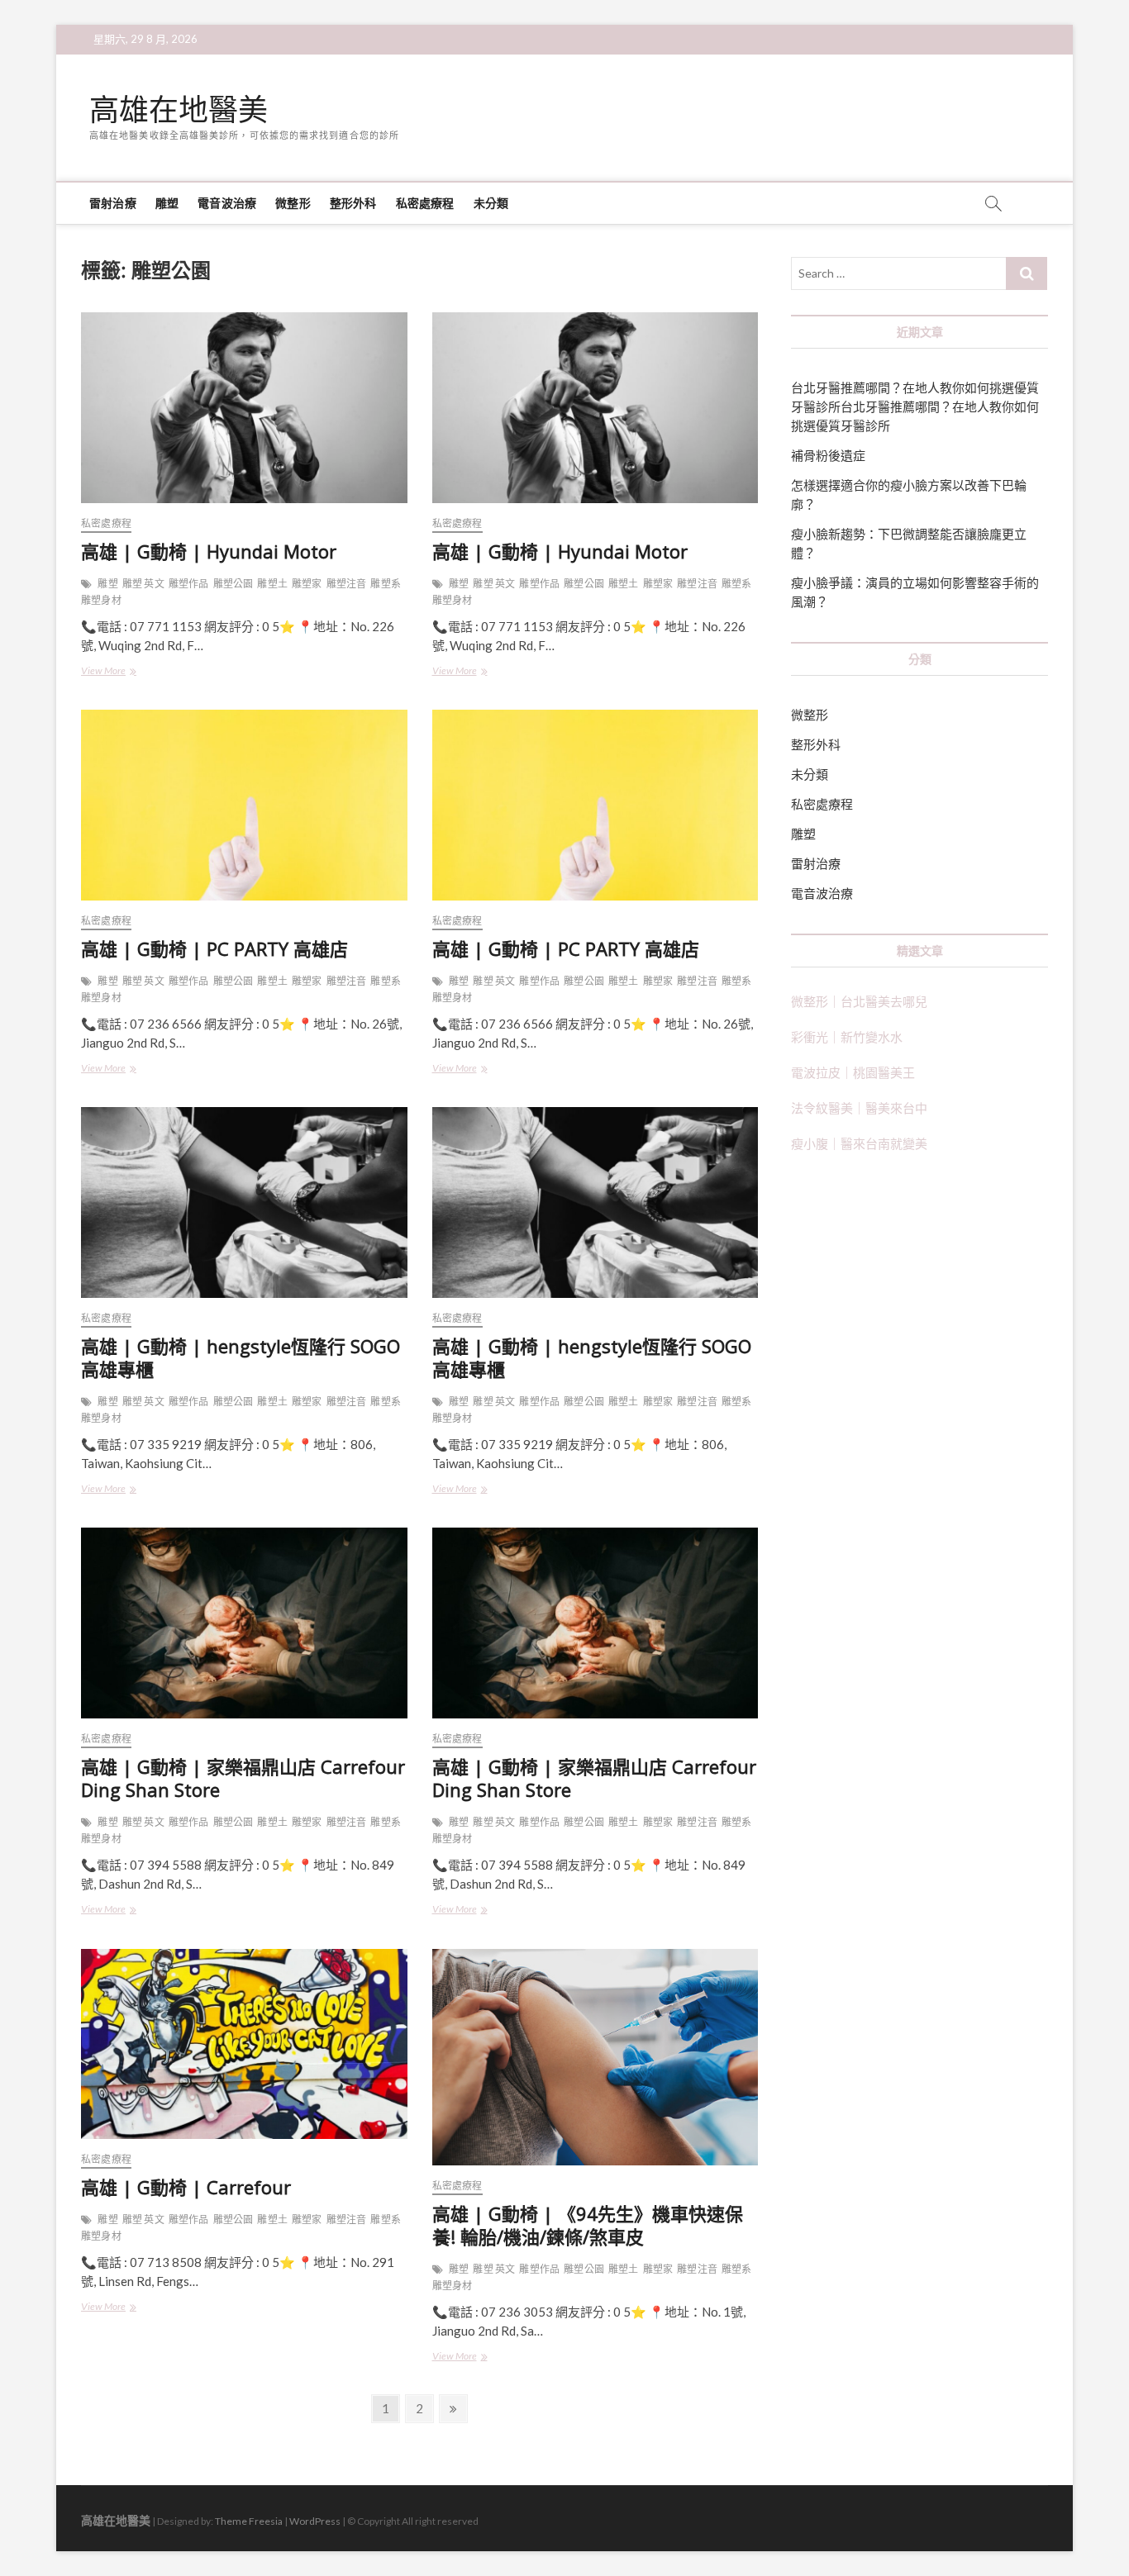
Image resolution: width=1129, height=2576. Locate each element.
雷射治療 (113, 203)
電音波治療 (227, 203)
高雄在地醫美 (179, 110)
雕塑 (167, 203)
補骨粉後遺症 (828, 455)
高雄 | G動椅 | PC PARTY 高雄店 (214, 948)
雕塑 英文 (143, 584)
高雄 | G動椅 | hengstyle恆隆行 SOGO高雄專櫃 (241, 1357)
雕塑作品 (189, 584)
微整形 (293, 203)
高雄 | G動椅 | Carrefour (186, 2187)
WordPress (315, 2521)
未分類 (491, 203)
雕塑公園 (233, 584)
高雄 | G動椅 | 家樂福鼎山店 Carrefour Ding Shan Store (243, 1778)
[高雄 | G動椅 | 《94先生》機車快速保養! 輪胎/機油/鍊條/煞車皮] (595, 2058)
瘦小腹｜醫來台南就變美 (859, 1143)
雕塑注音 (347, 584)
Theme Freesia (249, 2521)
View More (120, 672)
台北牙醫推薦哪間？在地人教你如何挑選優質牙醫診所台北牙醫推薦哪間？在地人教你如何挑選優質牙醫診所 (915, 406)
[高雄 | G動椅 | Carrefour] (244, 2044)
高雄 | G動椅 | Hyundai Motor (209, 551)
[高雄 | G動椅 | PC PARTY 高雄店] (244, 805)
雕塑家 (307, 584)
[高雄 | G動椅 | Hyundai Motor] (244, 408)
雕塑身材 (101, 600)
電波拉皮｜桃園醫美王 (853, 1072)
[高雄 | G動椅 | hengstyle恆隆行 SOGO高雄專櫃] (244, 1202)
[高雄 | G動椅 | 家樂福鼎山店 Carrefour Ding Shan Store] (244, 1623)
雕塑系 (386, 584)
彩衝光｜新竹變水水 (847, 1037)
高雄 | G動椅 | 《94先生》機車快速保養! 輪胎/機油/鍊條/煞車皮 (588, 2225)
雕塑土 (272, 584)
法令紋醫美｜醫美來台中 (859, 1108)
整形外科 (353, 203)
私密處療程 (425, 203)
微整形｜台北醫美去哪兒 (859, 1001)
